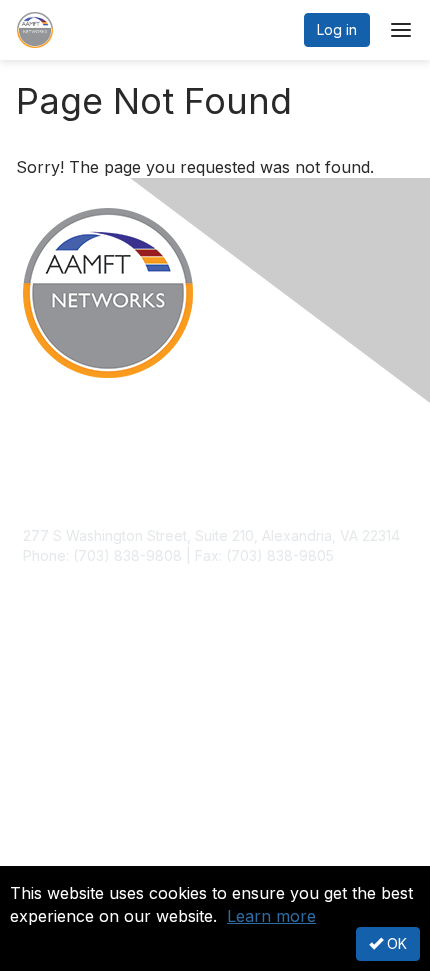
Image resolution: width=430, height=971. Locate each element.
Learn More (61, 726)
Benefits (50, 706)
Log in (337, 29)
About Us (53, 857)
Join (37, 686)
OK (395, 943)
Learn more (271, 916)
